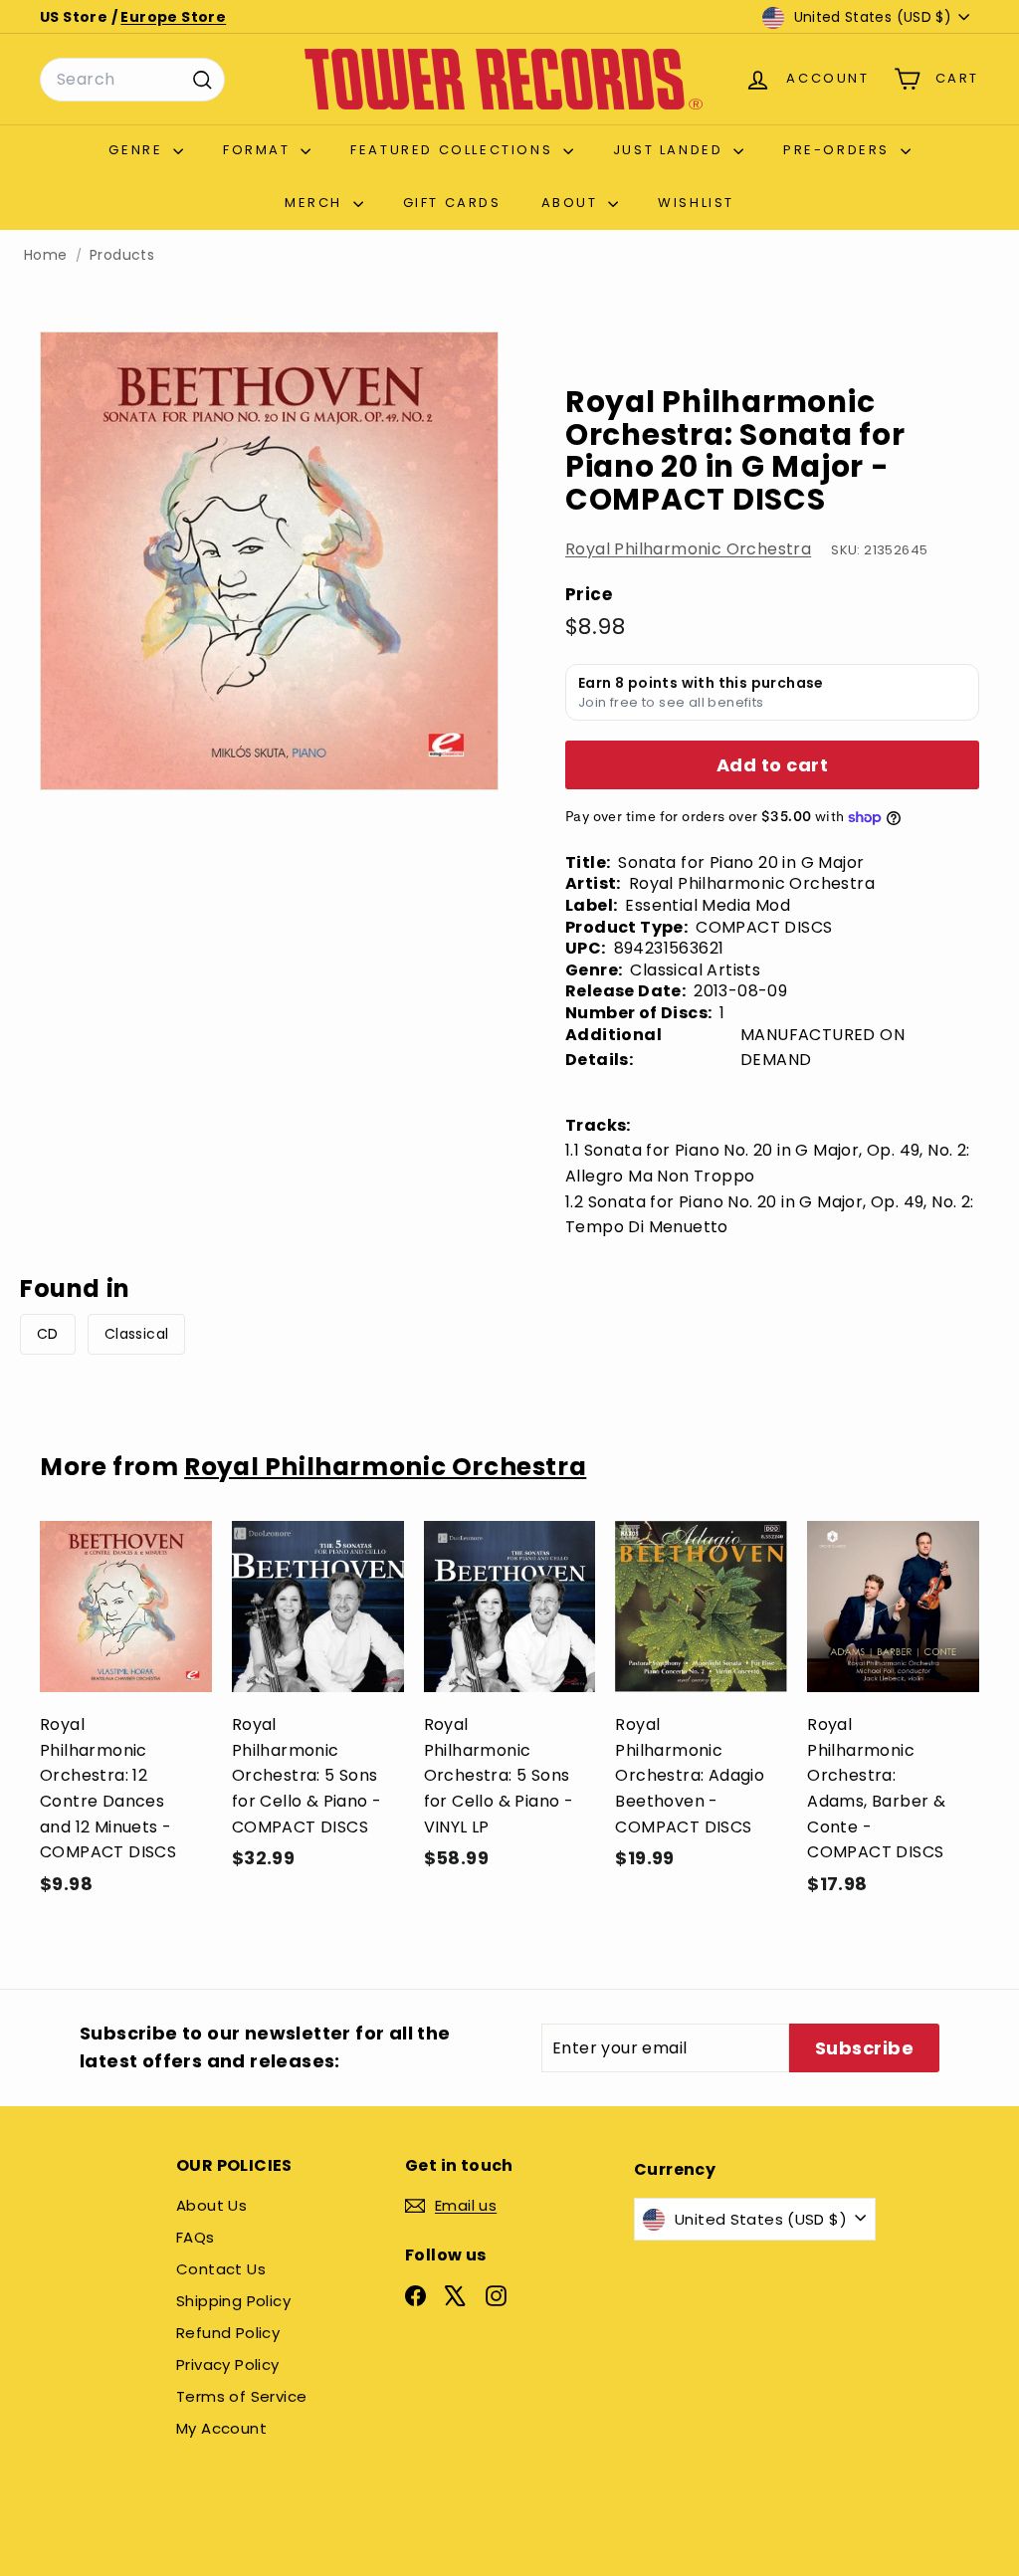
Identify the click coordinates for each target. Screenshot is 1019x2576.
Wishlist (696, 203)
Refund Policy (228, 2333)
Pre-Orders (839, 150)
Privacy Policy (228, 2364)
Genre (138, 150)
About (573, 203)
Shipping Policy (233, 2301)
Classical (137, 1334)
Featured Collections (454, 150)
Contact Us (221, 2269)
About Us (211, 2205)
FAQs (196, 2237)
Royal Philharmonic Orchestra (688, 549)
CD (48, 1334)
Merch (316, 203)
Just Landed (671, 150)
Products (122, 255)
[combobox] (132, 80)
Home (46, 255)
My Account (221, 2428)
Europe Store (173, 17)
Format (259, 150)
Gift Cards (452, 203)
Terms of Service (241, 2396)
